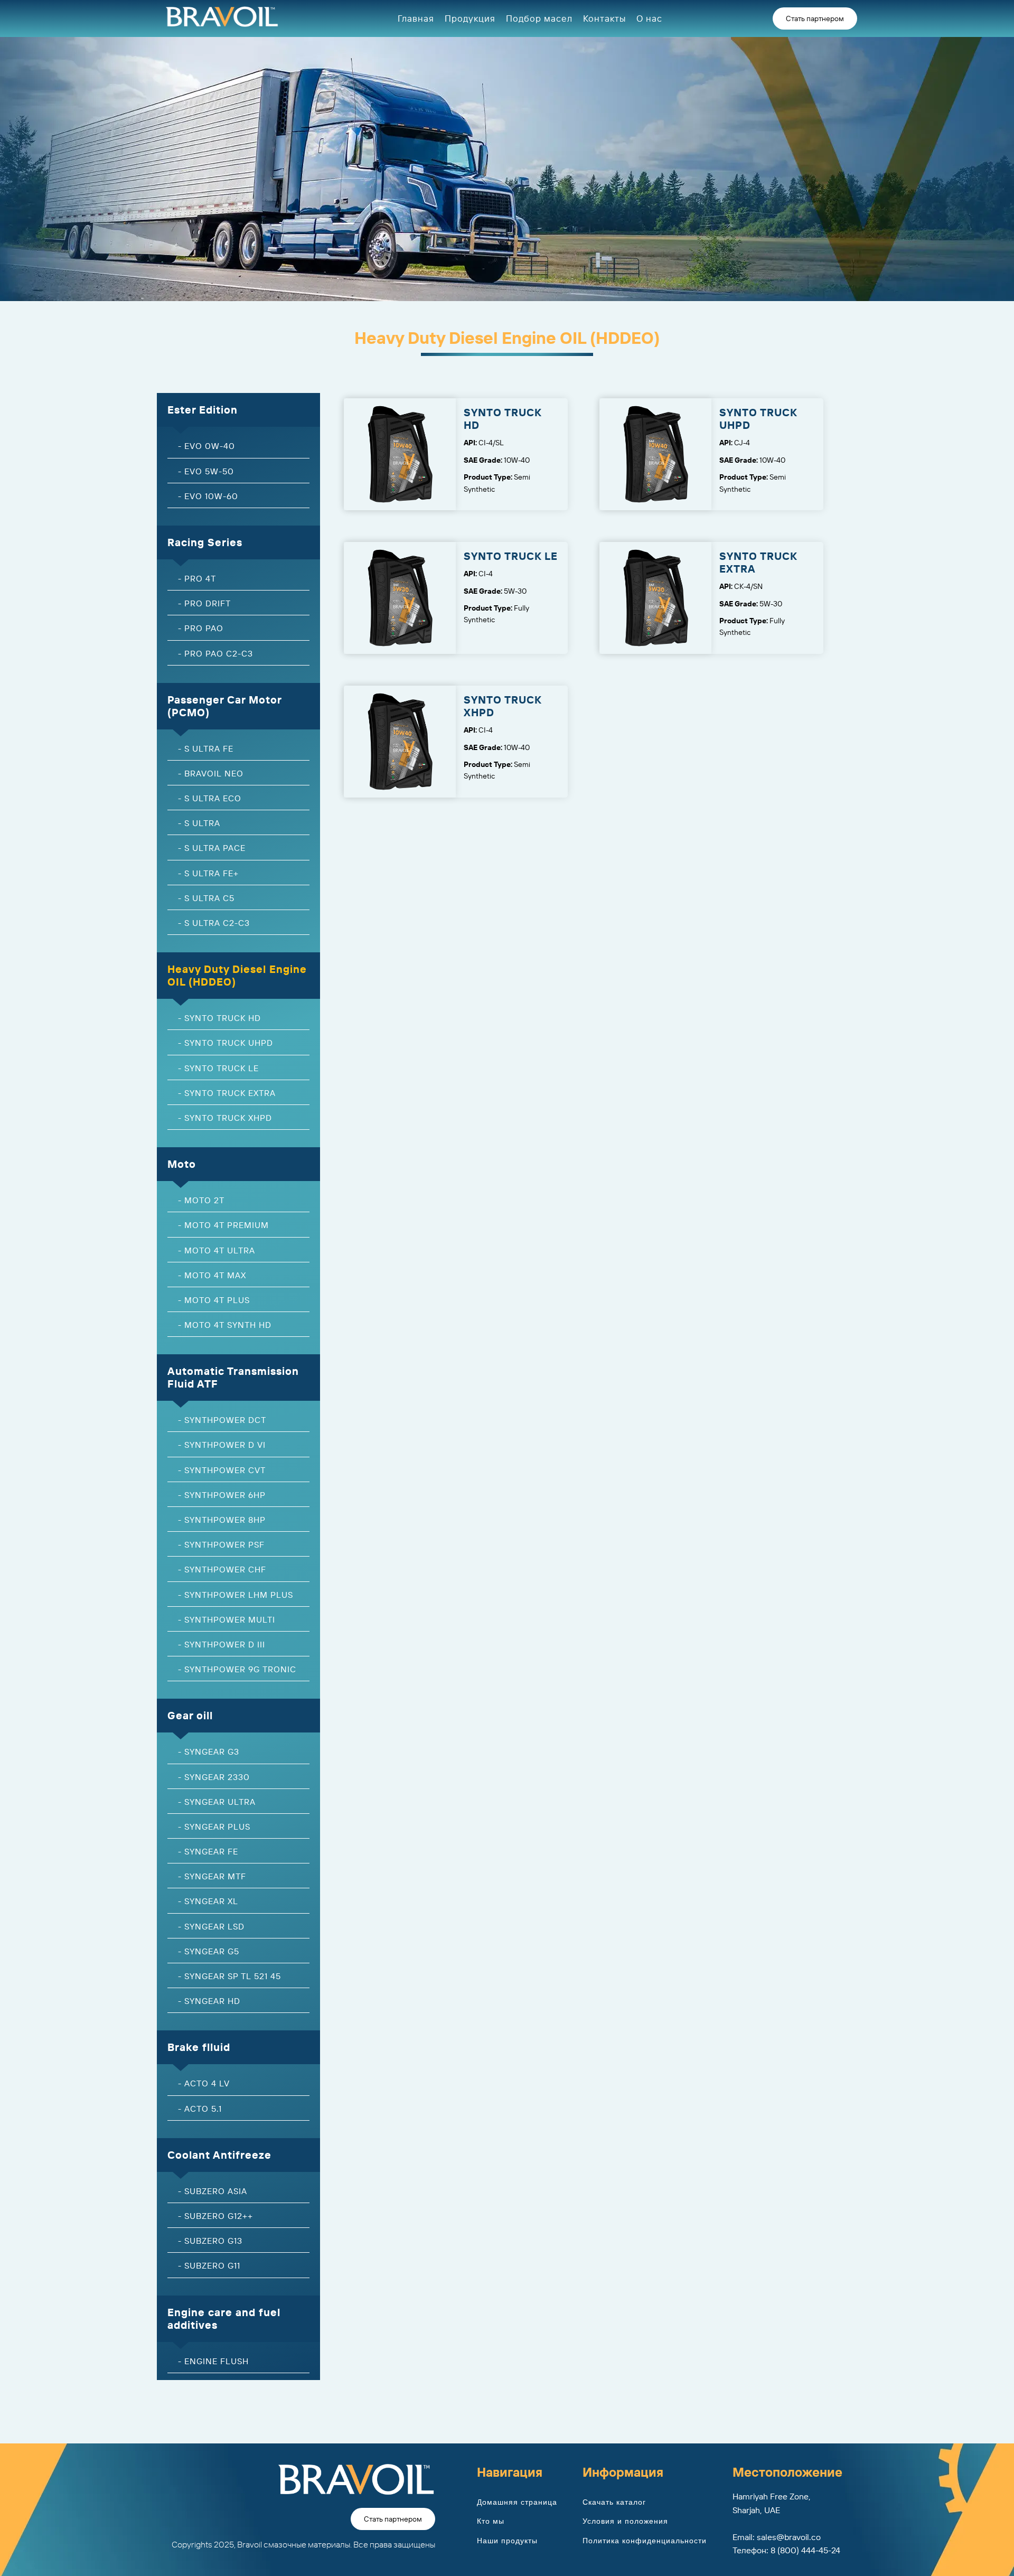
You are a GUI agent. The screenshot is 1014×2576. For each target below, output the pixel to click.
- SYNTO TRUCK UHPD (226, 1043)
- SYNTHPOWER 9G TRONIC (237, 1669)
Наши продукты (507, 2541)
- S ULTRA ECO (210, 798)
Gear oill (190, 1715)
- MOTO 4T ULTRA (217, 1250)
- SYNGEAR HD (209, 2001)
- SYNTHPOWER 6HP (222, 1495)
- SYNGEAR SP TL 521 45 (229, 1976)
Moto (182, 1164)
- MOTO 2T (201, 1200)
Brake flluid (199, 2047)
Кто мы (491, 2521)
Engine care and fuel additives (224, 2319)
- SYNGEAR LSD (211, 1926)
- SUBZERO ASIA (213, 2191)
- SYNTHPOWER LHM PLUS (236, 1595)
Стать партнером (815, 18)
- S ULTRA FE (206, 748)
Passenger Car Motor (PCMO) (225, 706)
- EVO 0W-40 (206, 446)
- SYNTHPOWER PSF (221, 1544)
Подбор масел (539, 18)
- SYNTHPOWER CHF (222, 1569)
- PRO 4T (197, 578)
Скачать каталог (614, 2502)
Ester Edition (203, 410)
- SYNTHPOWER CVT (222, 1470)
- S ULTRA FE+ (208, 873)
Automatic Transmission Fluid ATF (233, 1377)
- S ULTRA (199, 823)
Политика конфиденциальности (645, 2541)
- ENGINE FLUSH (213, 2361)
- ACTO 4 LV (204, 2083)
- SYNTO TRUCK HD (219, 1018)
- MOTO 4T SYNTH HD (225, 1325)
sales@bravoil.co (789, 2537)
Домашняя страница (517, 2502)
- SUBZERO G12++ (215, 2216)
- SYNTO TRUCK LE (218, 1068)
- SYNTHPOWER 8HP (222, 1520)
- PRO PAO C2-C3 (215, 653)
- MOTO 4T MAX (212, 1275)
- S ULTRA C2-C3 (214, 923)
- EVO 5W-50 (206, 471)
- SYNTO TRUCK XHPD (225, 1118)
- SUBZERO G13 (210, 2241)
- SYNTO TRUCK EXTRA (227, 1093)
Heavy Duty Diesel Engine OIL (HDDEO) (237, 975)
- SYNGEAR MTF (212, 1876)
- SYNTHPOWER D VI (222, 1445)
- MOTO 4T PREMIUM (223, 1225)
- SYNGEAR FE (208, 1851)
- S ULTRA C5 (206, 898)
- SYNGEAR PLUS (214, 1826)
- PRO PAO (201, 628)
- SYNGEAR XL (208, 1901)
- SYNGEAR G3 (209, 1751)
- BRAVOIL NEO (211, 773)
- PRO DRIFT (204, 603)
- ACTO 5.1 (200, 2109)
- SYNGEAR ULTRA (217, 1802)
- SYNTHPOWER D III (222, 1644)
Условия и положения (625, 2521)
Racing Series (205, 542)
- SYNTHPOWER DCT (222, 1420)
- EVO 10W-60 (208, 496)
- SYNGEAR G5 (209, 1951)
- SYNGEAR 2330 (214, 1777)
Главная (416, 18)
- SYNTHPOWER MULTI (227, 1619)
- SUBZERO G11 (209, 2265)
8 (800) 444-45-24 (805, 2550)
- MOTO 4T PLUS (214, 1300)
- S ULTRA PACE (212, 848)
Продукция (470, 18)
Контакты (604, 18)
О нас (649, 18)
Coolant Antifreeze (219, 2155)
